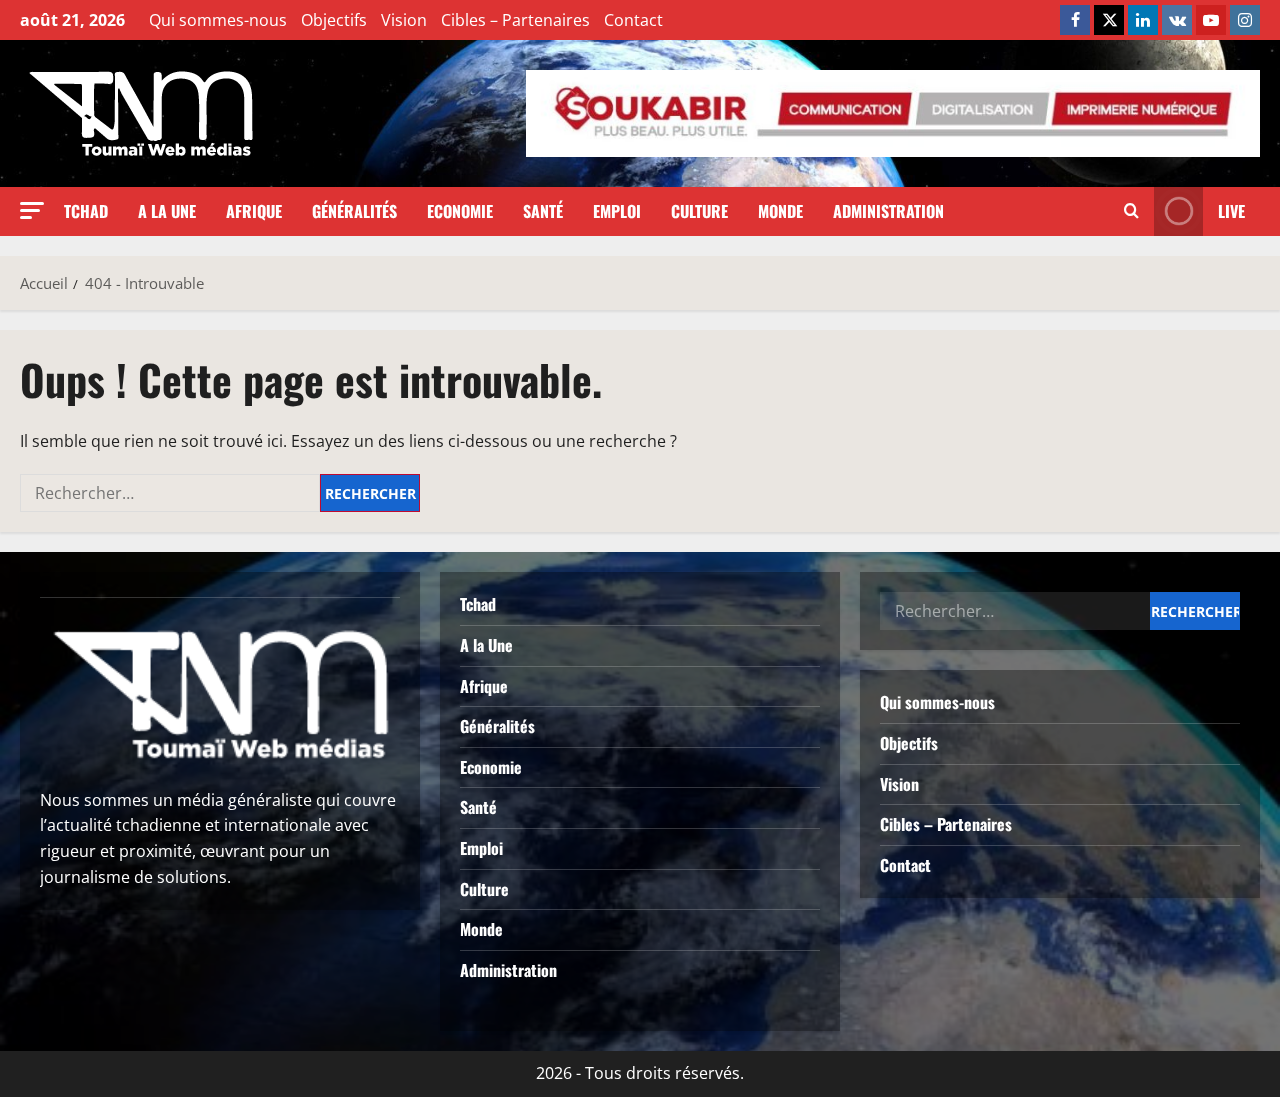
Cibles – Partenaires (515, 20)
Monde (780, 211)
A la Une (167, 211)
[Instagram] (1245, 20)
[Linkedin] (1143, 20)
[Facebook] (1075, 20)
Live (1231, 211)
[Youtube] (1211, 20)
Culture (699, 211)
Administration (888, 211)
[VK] (1177, 20)
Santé (543, 211)
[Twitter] (1109, 20)
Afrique (254, 211)
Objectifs (334, 20)
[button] (32, 210)
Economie (460, 211)
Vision (404, 20)
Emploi (617, 211)
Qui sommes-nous (218, 20)
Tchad (86, 211)
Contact (633, 20)
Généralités (354, 211)
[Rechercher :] (170, 493)
